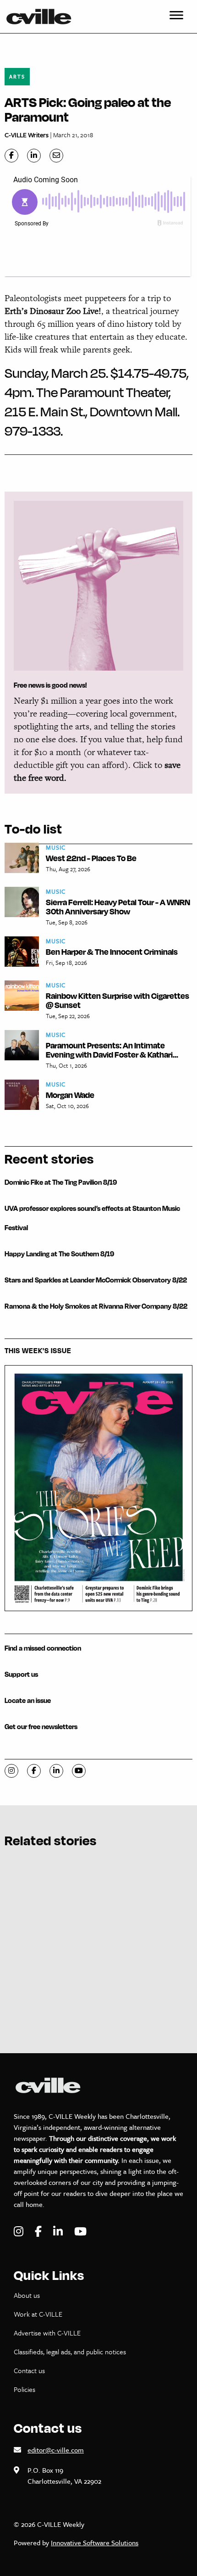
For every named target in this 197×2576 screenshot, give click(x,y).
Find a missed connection (43, 1648)
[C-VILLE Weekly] (43, 17)
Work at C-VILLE (38, 2314)
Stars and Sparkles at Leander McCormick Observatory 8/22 (96, 1280)
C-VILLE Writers (27, 135)
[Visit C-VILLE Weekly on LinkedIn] (59, 2232)
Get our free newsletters (41, 1727)
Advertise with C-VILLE (47, 2333)
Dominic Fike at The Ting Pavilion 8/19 (61, 1182)
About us (27, 2295)
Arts (17, 76)
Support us (21, 1674)
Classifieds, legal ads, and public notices (70, 2352)
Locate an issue (28, 1700)
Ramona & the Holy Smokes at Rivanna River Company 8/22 (96, 1306)
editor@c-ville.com (56, 2450)
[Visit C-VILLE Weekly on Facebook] (39, 2232)
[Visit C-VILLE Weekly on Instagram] (20, 2232)
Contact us (29, 2370)
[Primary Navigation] (176, 17)
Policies (25, 2389)
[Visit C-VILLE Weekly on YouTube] (80, 2232)
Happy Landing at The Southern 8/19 (59, 1254)
